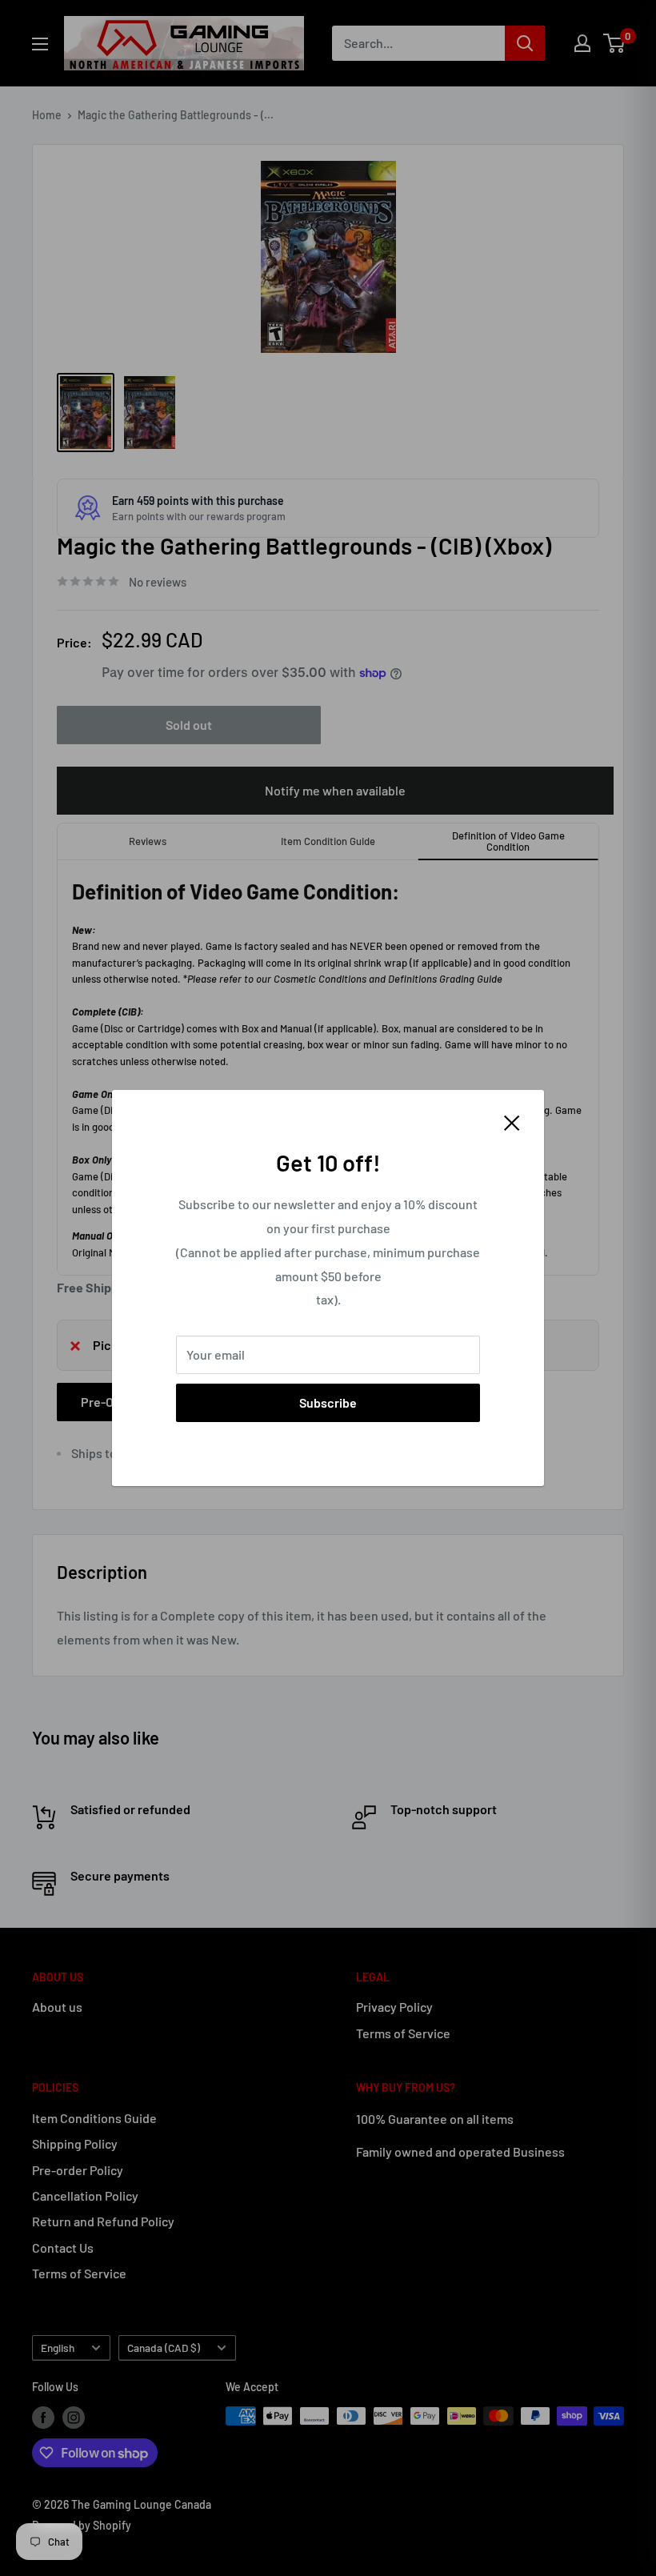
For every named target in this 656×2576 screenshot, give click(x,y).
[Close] (512, 1121)
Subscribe (328, 1402)
